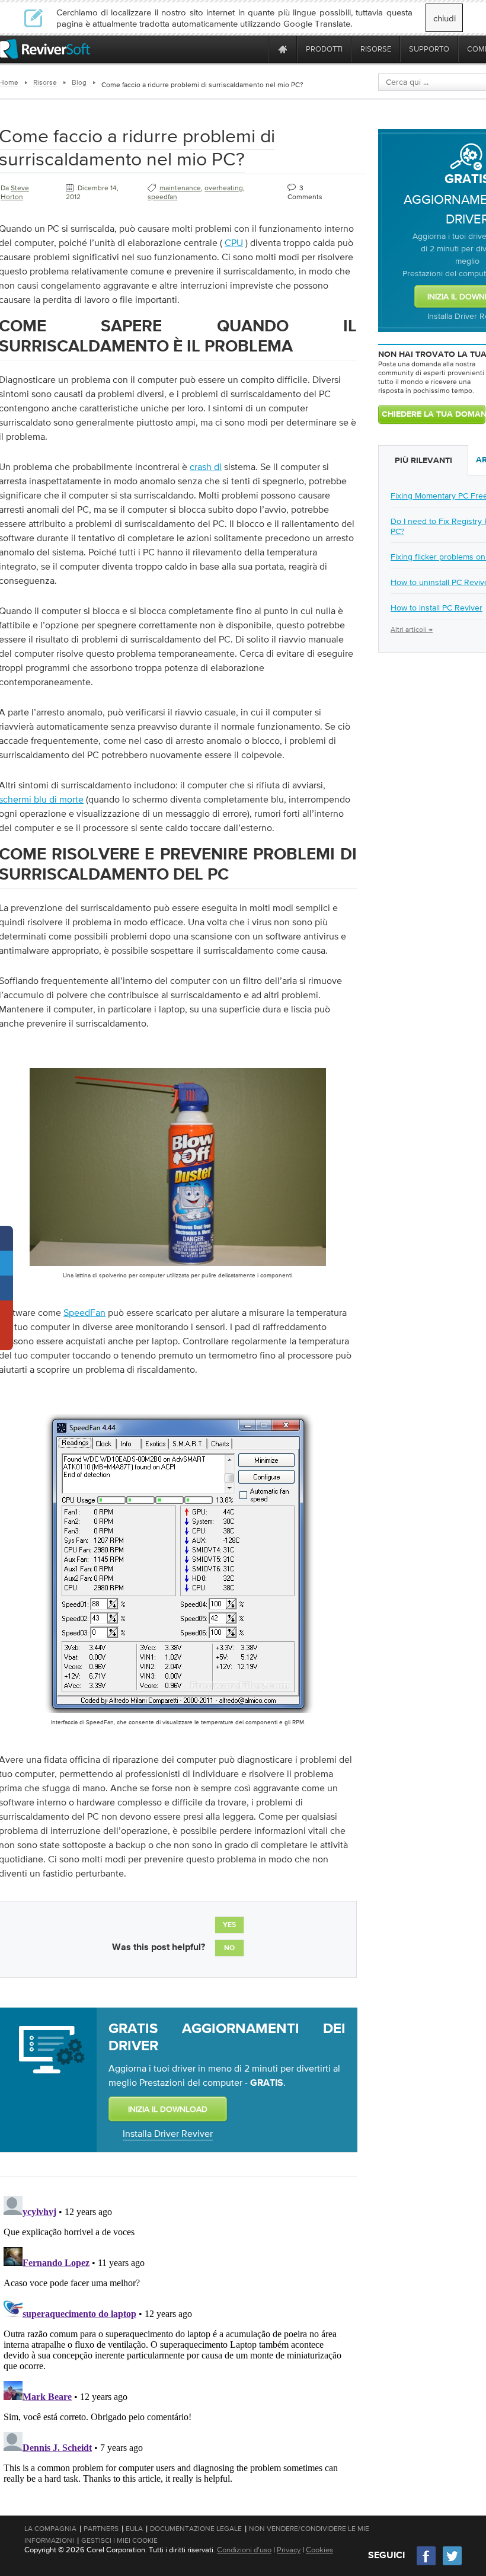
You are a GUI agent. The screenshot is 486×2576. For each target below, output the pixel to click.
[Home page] (283, 49)
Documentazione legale (196, 2529)
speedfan (162, 197)
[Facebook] (427, 2564)
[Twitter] (452, 2564)
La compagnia (50, 2529)
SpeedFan (84, 1312)
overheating (224, 188)
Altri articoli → (412, 629)
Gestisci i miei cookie (119, 2540)
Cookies (319, 2550)
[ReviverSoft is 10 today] (257, 49)
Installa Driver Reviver (168, 2133)
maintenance (180, 188)
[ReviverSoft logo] (45, 49)
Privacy (289, 2550)
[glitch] (178, 1715)
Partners (101, 2529)
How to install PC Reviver (437, 608)
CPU (234, 242)
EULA (134, 2529)
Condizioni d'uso (244, 2550)
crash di (206, 466)
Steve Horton (15, 192)
